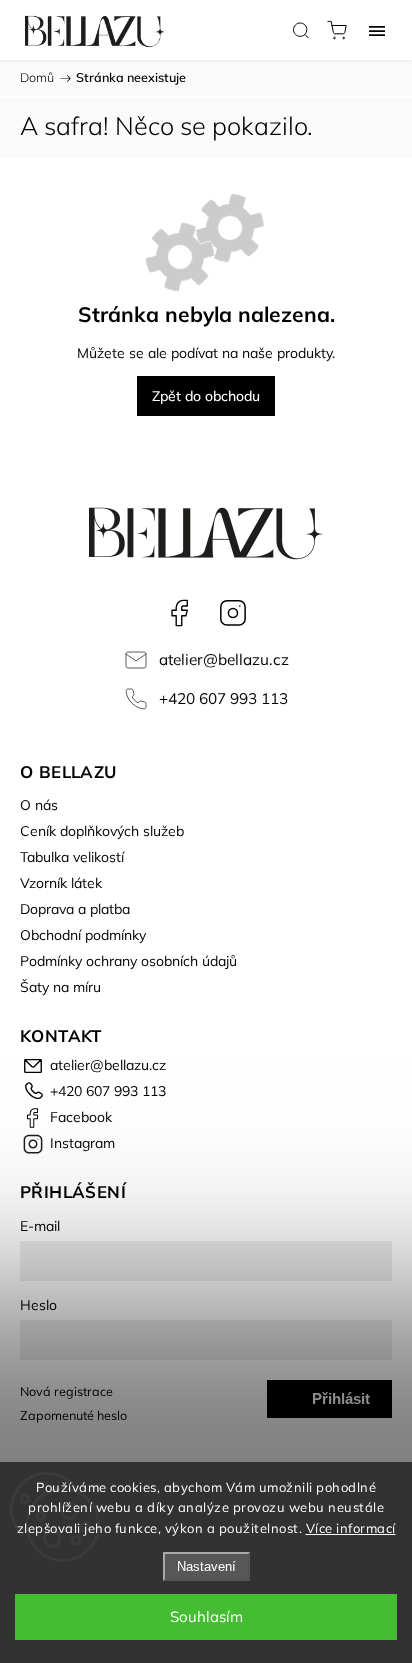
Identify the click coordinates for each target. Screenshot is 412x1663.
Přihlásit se (341, 1404)
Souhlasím (206, 1616)
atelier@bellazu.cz (224, 659)
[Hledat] (301, 30)
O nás (39, 805)
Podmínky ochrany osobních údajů (128, 961)
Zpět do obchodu (206, 396)
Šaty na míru (60, 987)
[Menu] (377, 30)
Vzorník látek (61, 883)
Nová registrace (66, 1391)
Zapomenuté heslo (73, 1415)
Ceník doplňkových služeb (102, 831)
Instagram (233, 613)
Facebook (179, 613)
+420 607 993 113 (223, 698)
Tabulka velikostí (72, 857)
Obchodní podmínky (83, 935)
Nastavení (206, 1566)
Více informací (351, 1528)
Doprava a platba (75, 909)
